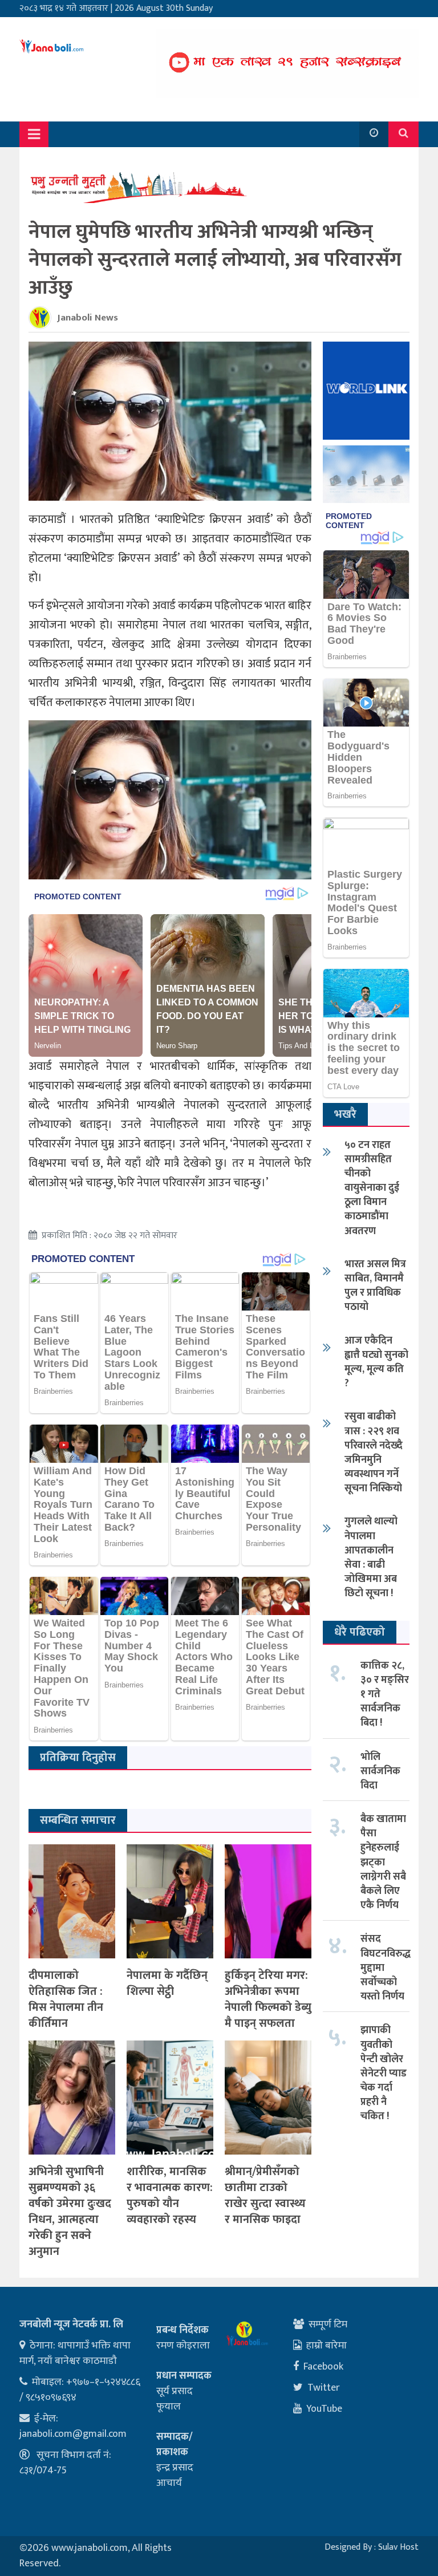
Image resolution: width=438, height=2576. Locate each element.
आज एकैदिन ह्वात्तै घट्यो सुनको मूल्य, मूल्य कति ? (376, 1362)
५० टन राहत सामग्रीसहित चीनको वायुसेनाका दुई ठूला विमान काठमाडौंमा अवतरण (372, 1188)
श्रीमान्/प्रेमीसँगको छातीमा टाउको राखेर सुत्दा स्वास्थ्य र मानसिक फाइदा (265, 2196)
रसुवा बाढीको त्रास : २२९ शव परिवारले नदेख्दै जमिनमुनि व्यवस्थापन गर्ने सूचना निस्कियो (374, 1453)
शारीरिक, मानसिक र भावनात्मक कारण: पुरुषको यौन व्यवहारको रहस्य (170, 2196)
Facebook (323, 2367)
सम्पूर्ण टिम (328, 2325)
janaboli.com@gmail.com (73, 2434)
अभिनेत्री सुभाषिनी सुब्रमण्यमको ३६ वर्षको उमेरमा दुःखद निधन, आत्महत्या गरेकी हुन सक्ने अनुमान (70, 2212)
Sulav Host (398, 2547)
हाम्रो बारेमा (327, 2346)
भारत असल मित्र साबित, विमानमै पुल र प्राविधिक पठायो (375, 1286)
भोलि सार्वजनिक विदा (380, 1771)
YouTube (324, 2409)
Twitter (324, 2388)
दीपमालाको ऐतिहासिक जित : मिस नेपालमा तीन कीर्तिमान (66, 1999)
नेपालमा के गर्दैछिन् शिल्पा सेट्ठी (167, 1983)
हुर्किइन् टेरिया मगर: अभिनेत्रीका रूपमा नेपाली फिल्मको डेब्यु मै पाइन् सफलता (268, 1999)
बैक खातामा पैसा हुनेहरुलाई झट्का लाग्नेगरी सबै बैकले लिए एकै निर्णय (383, 1862)
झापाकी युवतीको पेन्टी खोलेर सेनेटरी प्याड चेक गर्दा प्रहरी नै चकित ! (384, 2073)
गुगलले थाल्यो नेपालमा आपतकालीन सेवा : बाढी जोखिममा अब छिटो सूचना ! (371, 1557)
